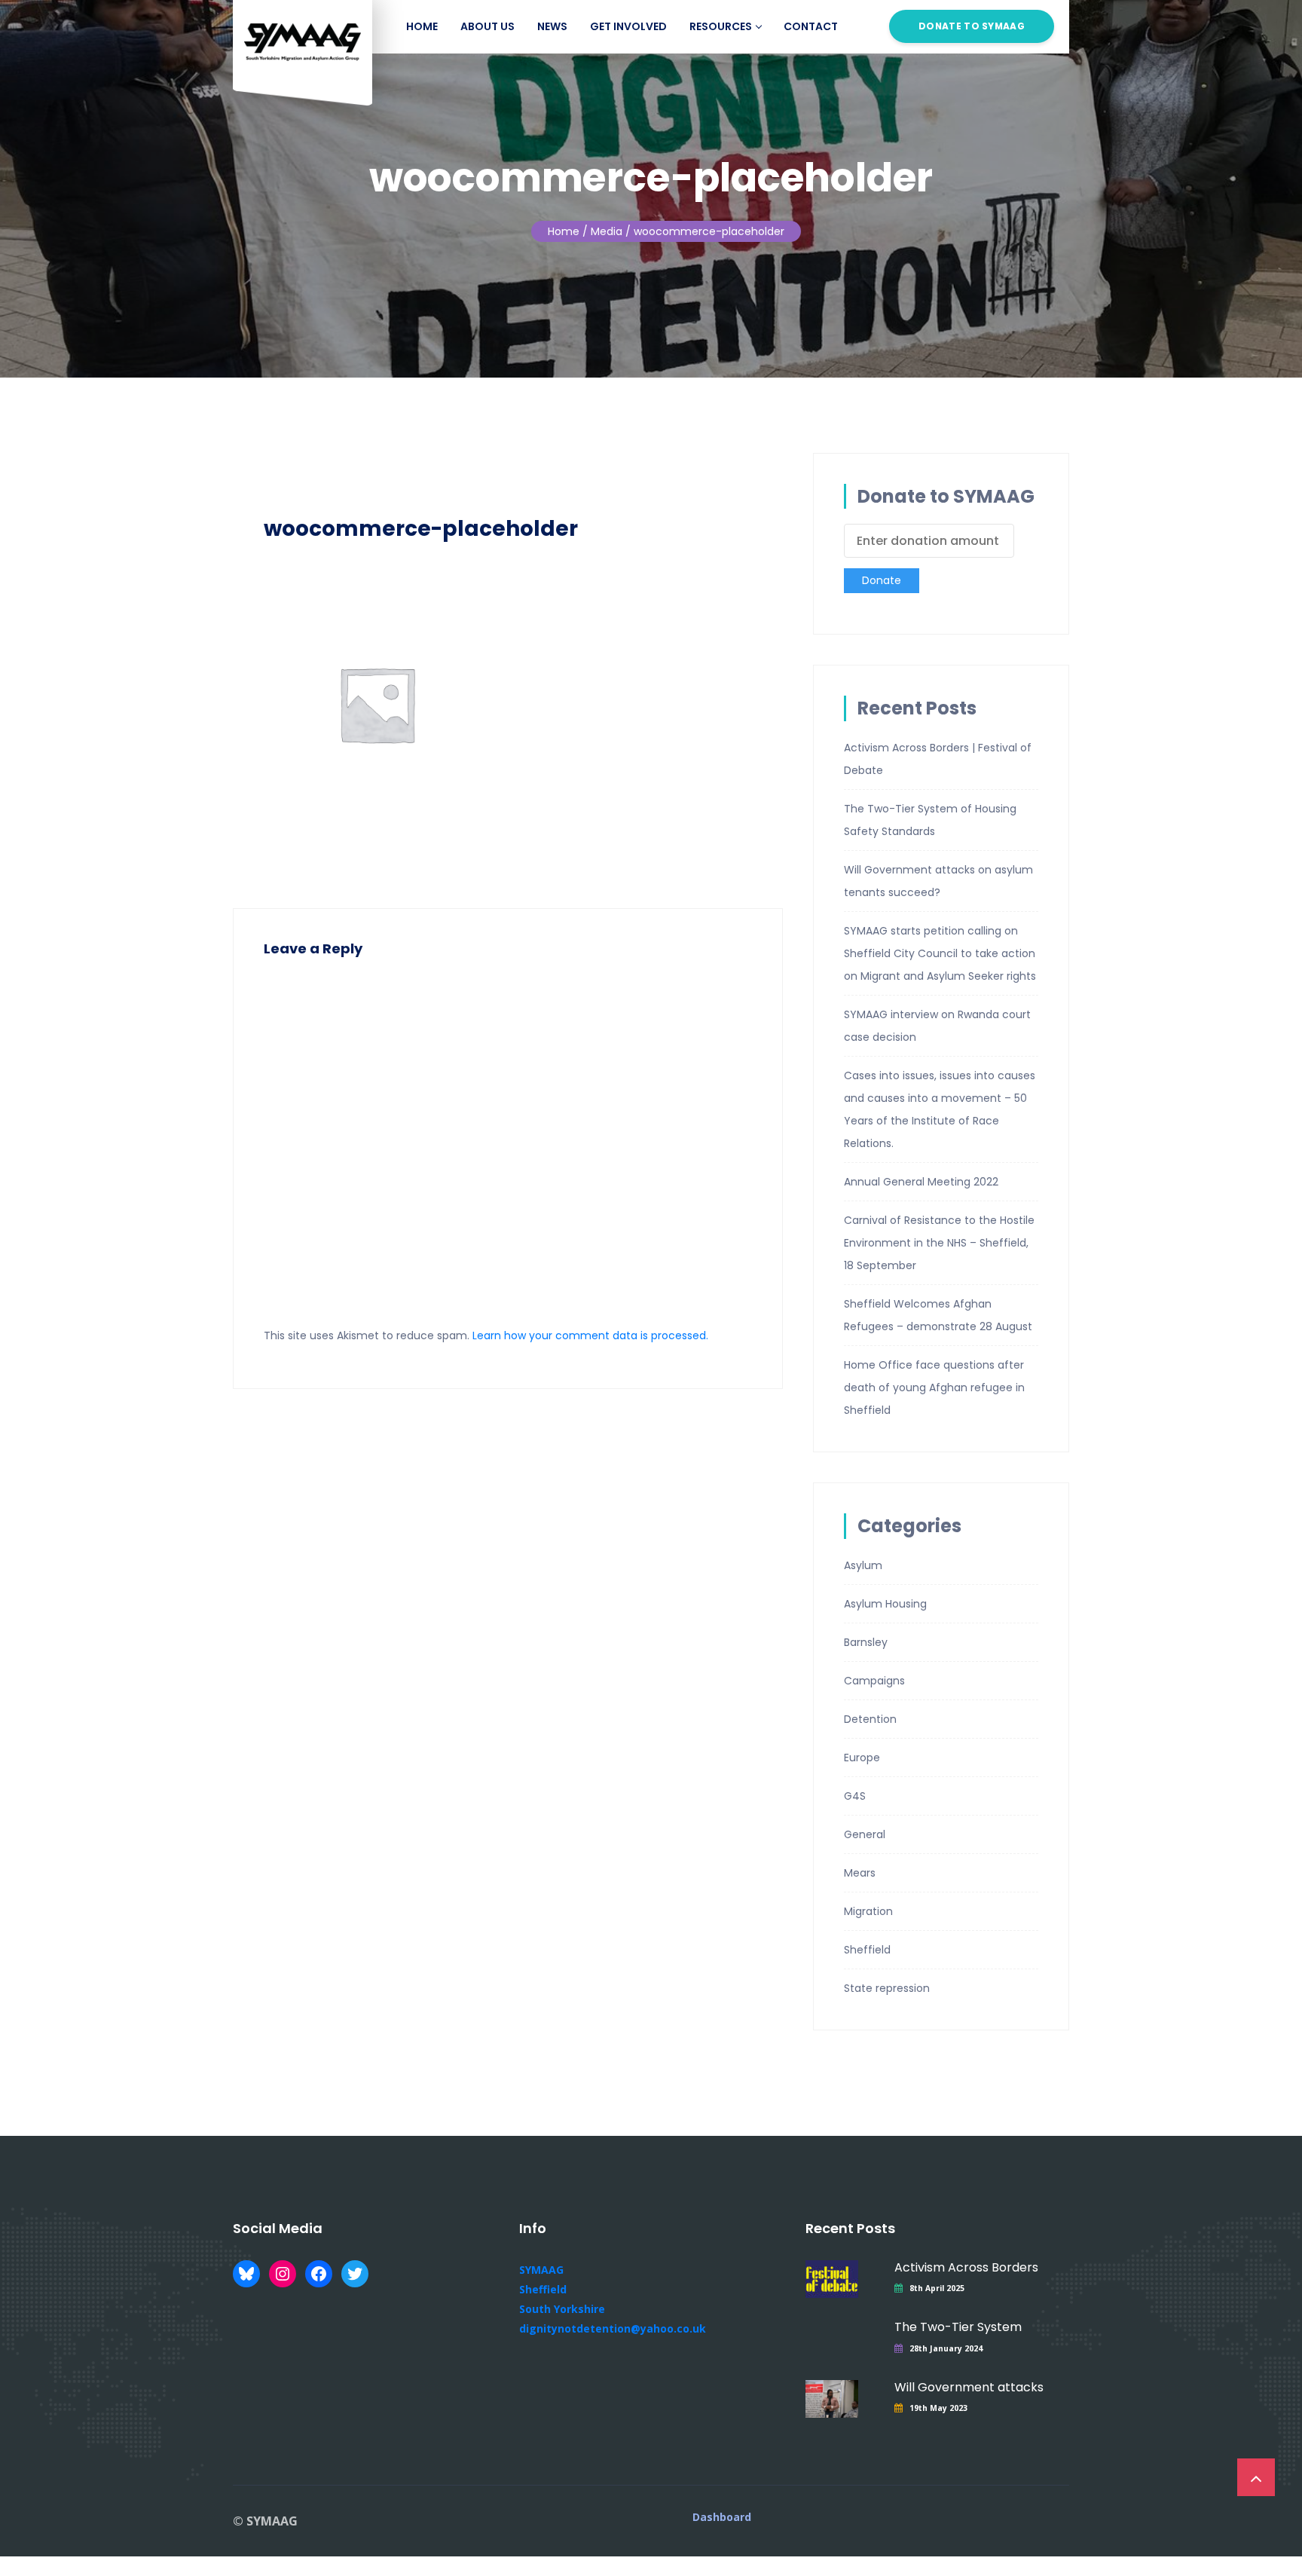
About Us (487, 26)
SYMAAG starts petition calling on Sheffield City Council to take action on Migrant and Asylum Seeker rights (940, 953)
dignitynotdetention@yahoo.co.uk (613, 2328)
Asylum (863, 1565)
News (552, 26)
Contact (811, 26)
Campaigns (874, 1681)
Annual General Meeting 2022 (921, 1182)
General (865, 1834)
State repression (887, 1988)
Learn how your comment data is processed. (590, 1335)
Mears (860, 1873)
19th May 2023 (938, 2408)
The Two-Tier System (958, 2327)
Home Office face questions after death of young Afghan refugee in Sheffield (934, 1387)
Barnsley (866, 1642)
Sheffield (867, 1950)
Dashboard (722, 2517)
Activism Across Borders (966, 2267)
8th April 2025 (937, 2288)
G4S (855, 1796)
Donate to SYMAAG (972, 26)
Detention (870, 1719)
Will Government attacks (969, 2387)
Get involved (628, 26)
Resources (721, 26)
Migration (868, 1911)
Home (422, 26)
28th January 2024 (946, 2348)
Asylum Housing (885, 1604)
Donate (882, 580)
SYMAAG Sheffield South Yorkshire (562, 2289)
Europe (862, 1758)
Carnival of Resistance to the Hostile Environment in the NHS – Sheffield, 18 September (939, 1243)
